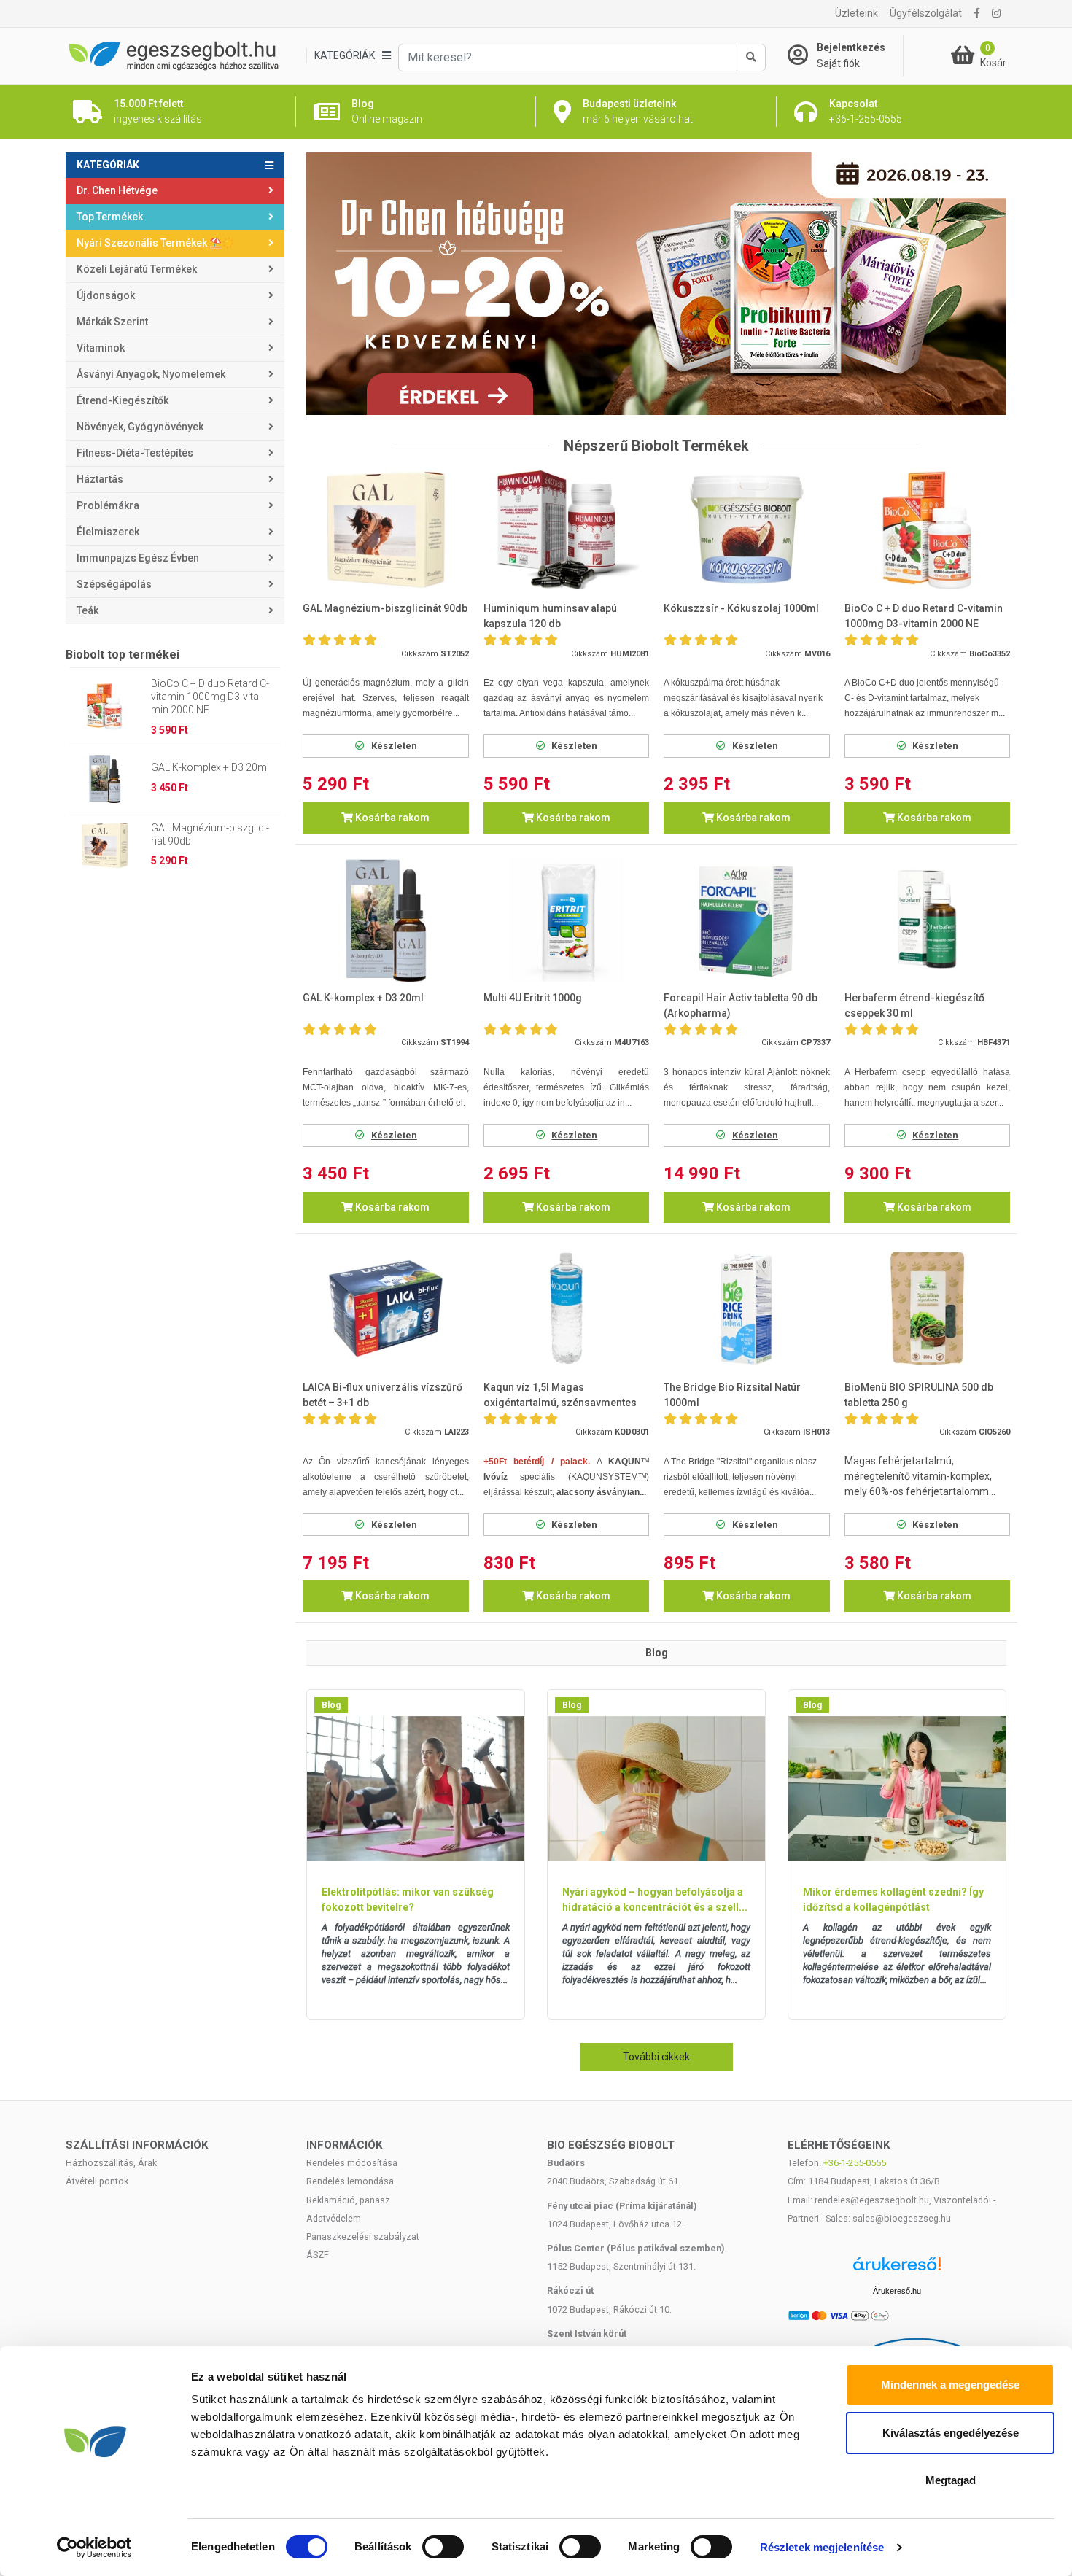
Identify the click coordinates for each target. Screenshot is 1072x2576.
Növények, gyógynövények (140, 427)
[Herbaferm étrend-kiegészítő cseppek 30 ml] (928, 919)
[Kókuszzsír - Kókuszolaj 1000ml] (747, 530)
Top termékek (110, 217)
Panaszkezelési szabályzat (363, 2236)
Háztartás (100, 479)
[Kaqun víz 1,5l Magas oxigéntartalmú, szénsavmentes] (567, 1309)
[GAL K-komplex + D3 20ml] (386, 919)
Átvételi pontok (97, 2181)
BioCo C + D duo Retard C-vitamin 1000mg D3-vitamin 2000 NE (210, 697)
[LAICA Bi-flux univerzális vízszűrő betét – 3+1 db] (386, 1309)
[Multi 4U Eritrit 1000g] (567, 919)
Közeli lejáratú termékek (137, 269)
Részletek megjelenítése (822, 2547)
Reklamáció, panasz (348, 2200)
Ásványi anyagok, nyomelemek (151, 374)
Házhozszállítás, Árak (111, 2163)
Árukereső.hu (897, 2291)
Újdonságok (106, 295)
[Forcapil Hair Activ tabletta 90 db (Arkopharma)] (747, 919)
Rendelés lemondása (350, 2181)
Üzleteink (857, 13)
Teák (88, 610)
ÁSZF (318, 2255)
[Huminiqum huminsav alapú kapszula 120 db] (567, 530)
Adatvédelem (334, 2218)
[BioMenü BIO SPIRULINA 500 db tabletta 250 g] (928, 1309)
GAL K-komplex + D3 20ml (210, 767)
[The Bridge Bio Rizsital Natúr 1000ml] (747, 1309)
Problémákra (108, 505)
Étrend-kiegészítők (123, 400)
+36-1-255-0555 (855, 2163)
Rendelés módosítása (352, 2163)
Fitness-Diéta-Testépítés (135, 453)
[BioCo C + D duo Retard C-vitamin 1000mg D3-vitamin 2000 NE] (928, 530)
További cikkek (656, 2057)
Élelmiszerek (108, 532)
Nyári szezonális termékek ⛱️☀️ (155, 243)
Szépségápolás (114, 584)
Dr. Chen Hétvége (117, 190)
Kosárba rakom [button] (391, 818)
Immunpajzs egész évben (138, 558)
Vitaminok (101, 348)
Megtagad (951, 2480)
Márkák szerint (112, 322)
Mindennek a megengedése (950, 2385)
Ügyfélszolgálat (926, 13)
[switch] (443, 2547)
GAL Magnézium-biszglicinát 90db (210, 834)
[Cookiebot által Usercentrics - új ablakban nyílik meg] (94, 2548)
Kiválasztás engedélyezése (951, 2433)
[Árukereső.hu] (897, 2269)
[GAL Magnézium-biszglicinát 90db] (386, 530)
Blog (331, 1705)
